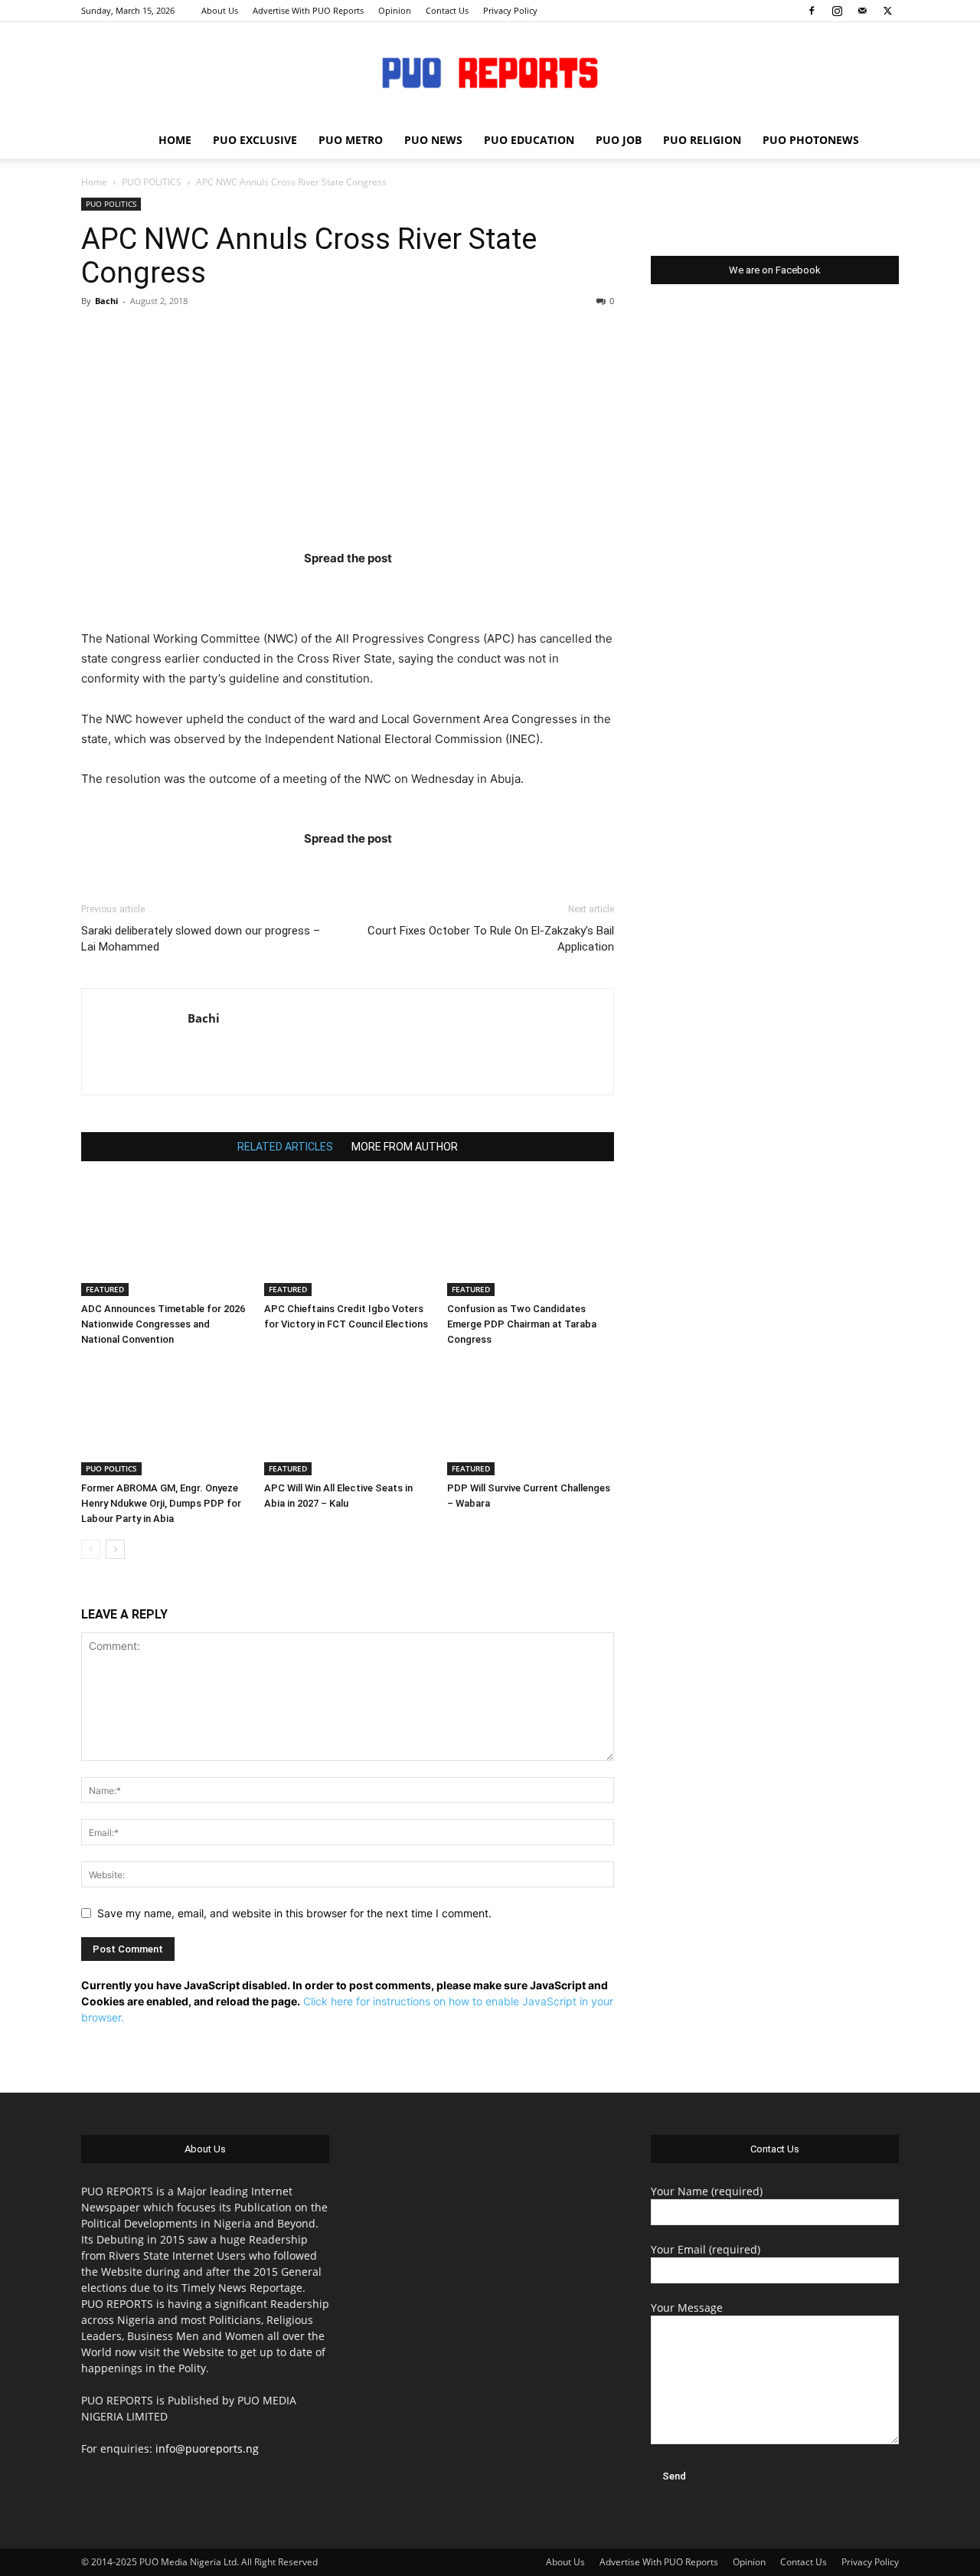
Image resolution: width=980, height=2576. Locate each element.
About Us (220, 10)
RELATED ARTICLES (285, 1147)
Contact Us (447, 10)
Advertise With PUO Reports (308, 10)
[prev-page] (91, 1549)
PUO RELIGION (702, 140)
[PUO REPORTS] (490, 73)
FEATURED (105, 1289)
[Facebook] (812, 11)
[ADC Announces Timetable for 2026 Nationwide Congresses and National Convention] (165, 1239)
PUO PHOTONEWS (811, 140)
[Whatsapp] (437, 589)
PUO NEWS (433, 140)
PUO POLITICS (152, 182)
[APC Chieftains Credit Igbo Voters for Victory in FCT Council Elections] (348, 1239)
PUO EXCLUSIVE (255, 140)
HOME (175, 140)
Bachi (106, 301)
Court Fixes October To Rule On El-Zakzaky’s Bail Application (491, 939)
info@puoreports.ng (207, 2448)
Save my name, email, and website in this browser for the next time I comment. (294, 1913)
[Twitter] (887, 11)
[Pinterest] (377, 589)
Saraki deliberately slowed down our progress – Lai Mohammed (201, 939)
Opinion (395, 10)
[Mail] (862, 11)
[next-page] (115, 1549)
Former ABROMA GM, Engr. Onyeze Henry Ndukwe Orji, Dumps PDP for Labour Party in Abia (161, 1503)
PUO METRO (351, 140)
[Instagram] (837, 11)
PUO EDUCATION (529, 140)
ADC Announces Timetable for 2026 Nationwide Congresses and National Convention (163, 1324)
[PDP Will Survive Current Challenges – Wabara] (531, 1418)
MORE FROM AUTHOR (405, 1147)
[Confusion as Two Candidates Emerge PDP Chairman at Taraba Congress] (531, 1239)
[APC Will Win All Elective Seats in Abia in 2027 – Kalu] (348, 1418)
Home (94, 182)
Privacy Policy (510, 10)
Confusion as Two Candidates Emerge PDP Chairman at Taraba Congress (522, 1324)
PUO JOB (619, 140)
